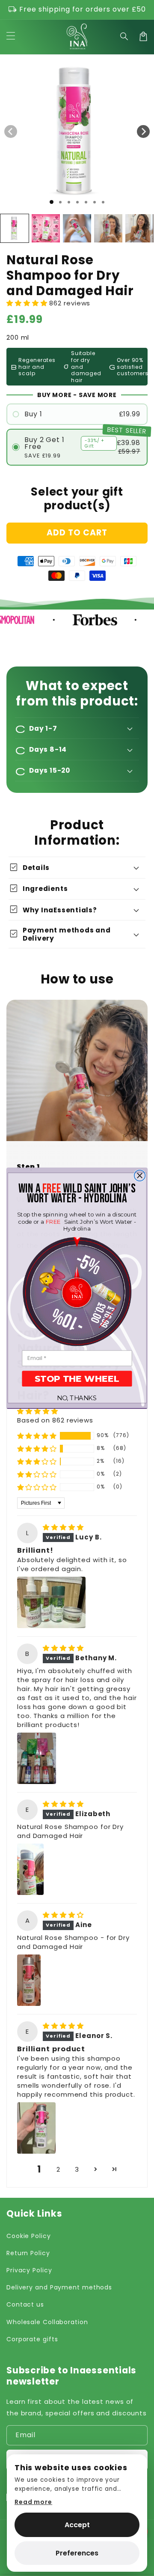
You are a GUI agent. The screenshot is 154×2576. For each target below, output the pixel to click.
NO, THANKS (77, 1398)
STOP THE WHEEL (77, 1379)
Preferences (77, 2553)
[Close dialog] (140, 1175)
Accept (77, 2525)
